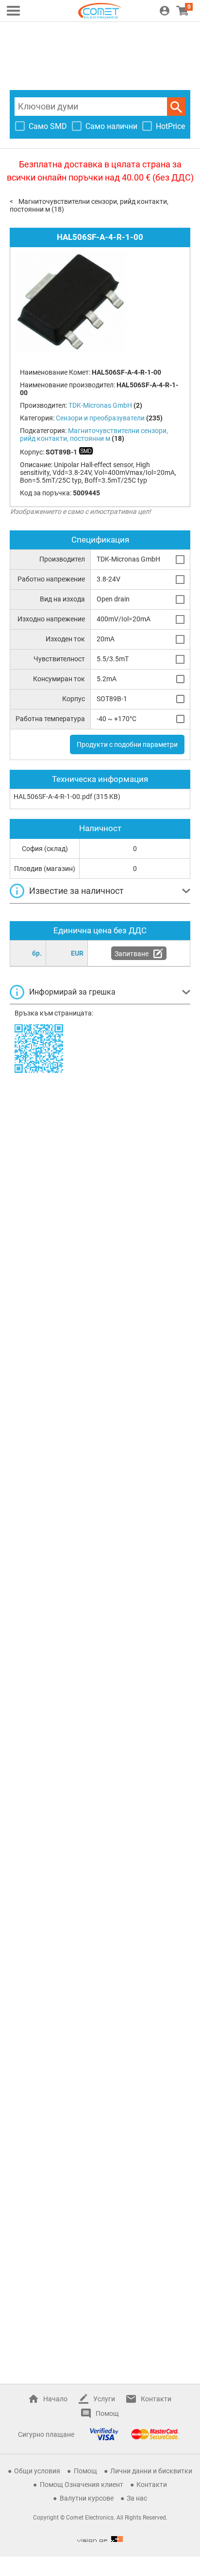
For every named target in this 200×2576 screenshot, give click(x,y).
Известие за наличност (76, 891)
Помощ (107, 2413)
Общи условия (37, 2471)
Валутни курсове (87, 2498)
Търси (176, 107)
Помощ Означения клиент (82, 2485)
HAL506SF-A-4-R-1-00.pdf (53, 797)
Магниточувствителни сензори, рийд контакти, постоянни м (94, 435)
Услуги (104, 2399)
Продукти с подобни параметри (127, 744)
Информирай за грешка (72, 992)
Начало (55, 2399)
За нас (137, 2498)
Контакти (156, 2399)
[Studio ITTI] (100, 2539)
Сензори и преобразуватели (100, 418)
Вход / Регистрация (165, 11)
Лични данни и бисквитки (151, 2471)
